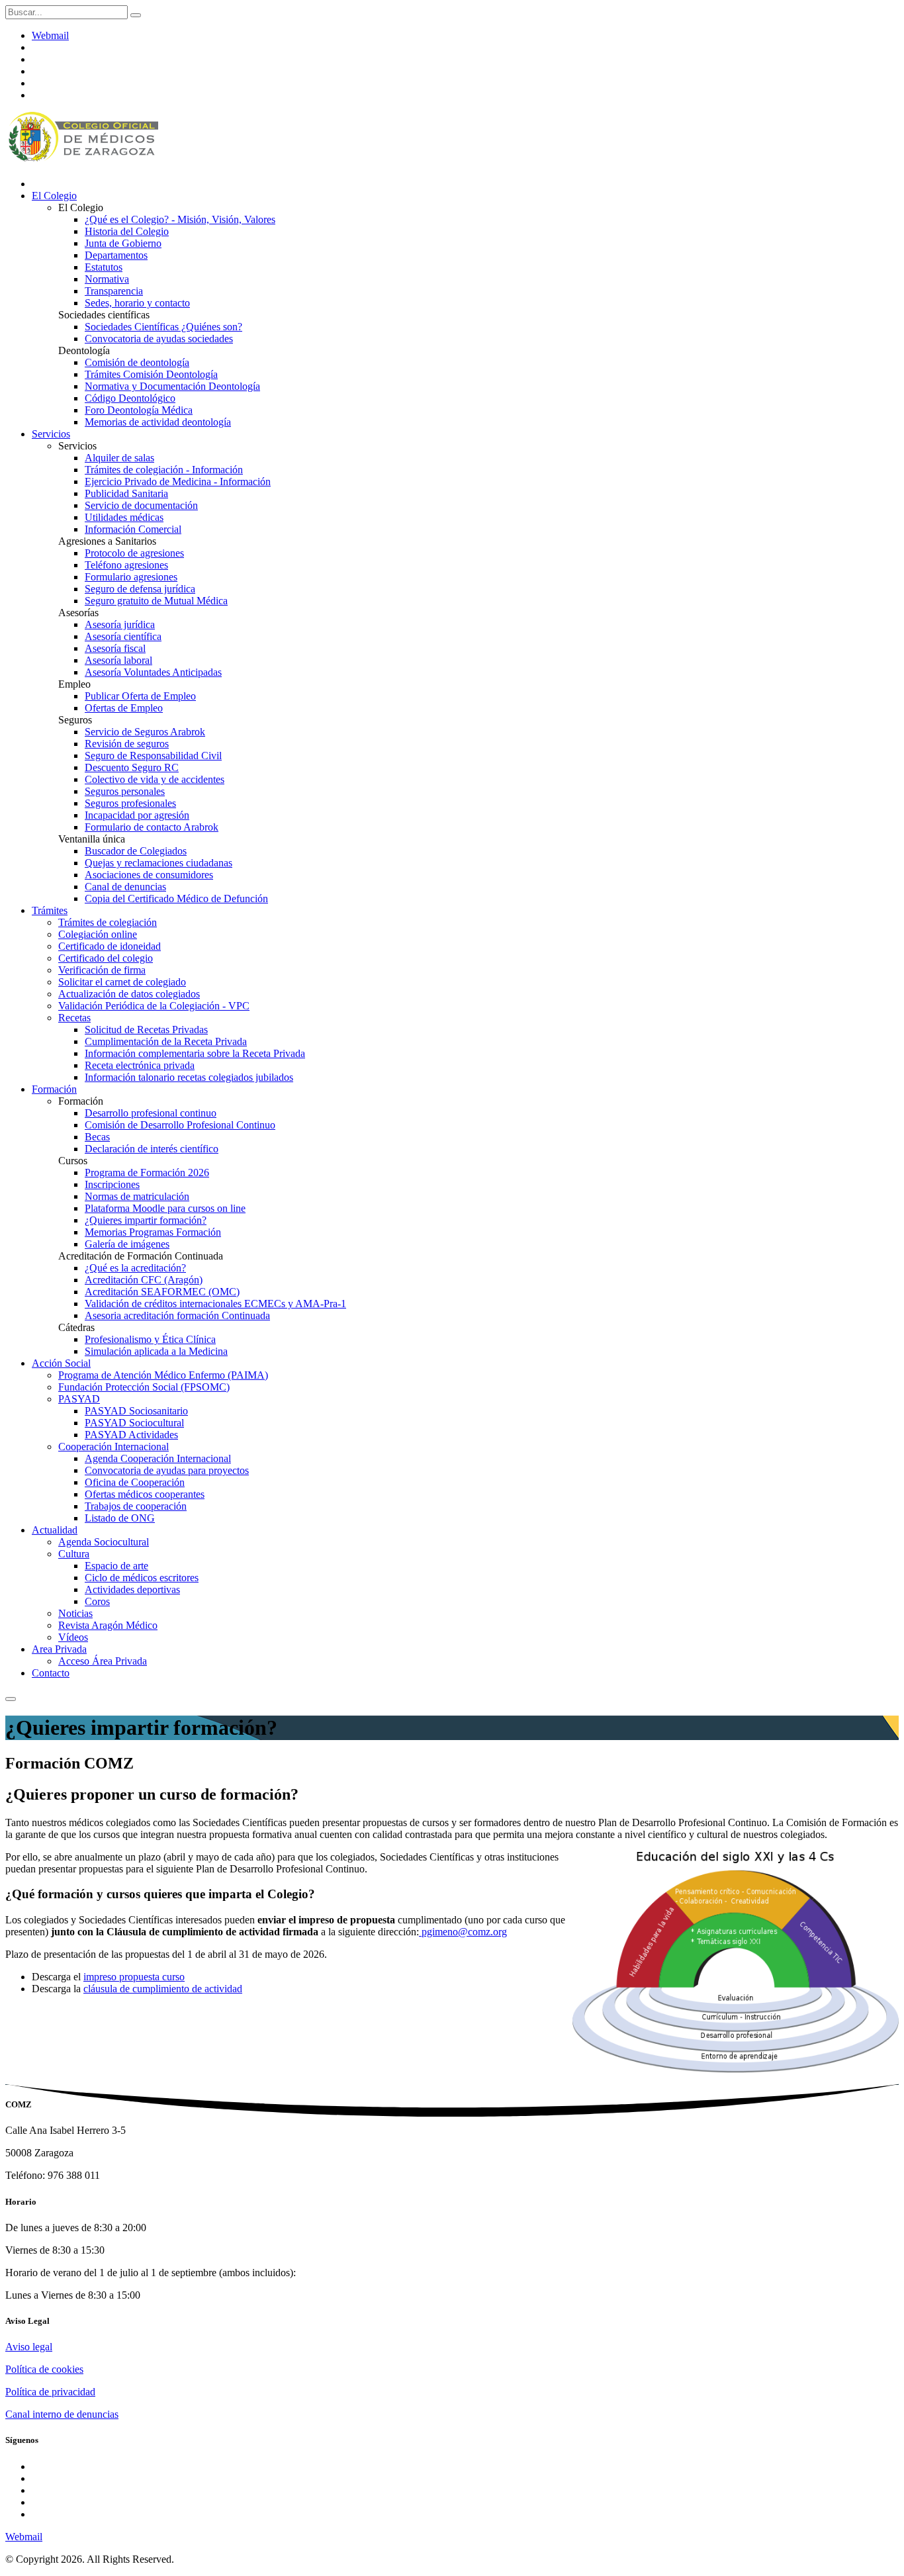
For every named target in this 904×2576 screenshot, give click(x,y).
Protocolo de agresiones (134, 553)
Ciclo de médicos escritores (142, 1578)
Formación (54, 1089)
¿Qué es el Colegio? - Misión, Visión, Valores (180, 219)
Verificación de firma (102, 970)
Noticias (75, 1613)
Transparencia (114, 291)
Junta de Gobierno (123, 243)
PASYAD (79, 1399)
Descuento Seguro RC (132, 767)
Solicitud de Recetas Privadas (146, 1030)
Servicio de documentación (141, 505)
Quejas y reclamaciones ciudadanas (158, 863)
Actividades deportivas (132, 1589)
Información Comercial (133, 529)
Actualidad (55, 1530)
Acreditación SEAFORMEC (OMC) (162, 1292)
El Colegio (54, 196)
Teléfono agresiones (126, 565)
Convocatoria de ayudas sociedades (159, 339)
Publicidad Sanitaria (126, 493)
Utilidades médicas (124, 517)
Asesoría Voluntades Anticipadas (153, 672)
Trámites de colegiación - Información (164, 470)
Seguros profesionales (130, 803)
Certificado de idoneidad (110, 946)
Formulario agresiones (131, 577)
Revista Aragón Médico (108, 1625)
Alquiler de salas (119, 458)
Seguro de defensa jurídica (140, 589)
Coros (97, 1601)
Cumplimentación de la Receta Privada (166, 1041)
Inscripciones (112, 1184)
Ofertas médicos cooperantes (145, 1494)
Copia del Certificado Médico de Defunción (176, 898)
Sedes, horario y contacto (137, 303)
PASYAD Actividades (131, 1435)
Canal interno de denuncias (62, 2414)
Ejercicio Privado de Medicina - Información (178, 482)
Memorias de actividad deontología (158, 422)
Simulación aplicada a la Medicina (156, 1351)
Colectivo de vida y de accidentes (155, 779)
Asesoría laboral (118, 660)
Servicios (51, 434)
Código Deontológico (130, 398)
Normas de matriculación (137, 1196)
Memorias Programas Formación (153, 1232)
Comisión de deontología (137, 362)
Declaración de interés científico (152, 1149)
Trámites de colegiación (108, 922)
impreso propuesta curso (134, 1977)
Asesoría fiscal (115, 648)
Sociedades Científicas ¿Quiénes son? (163, 327)
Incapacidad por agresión (137, 815)
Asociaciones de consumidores (149, 875)
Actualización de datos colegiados (129, 994)
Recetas (74, 1018)
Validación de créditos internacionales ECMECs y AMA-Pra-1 (215, 1304)
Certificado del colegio (106, 958)
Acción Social (61, 1363)
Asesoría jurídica (120, 624)
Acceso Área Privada (103, 1661)
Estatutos (104, 267)
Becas (97, 1137)
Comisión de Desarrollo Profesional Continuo (180, 1125)
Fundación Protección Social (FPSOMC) (144, 1387)
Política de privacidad (50, 2392)
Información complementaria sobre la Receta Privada (195, 1053)
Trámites (50, 910)
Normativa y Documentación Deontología (172, 386)
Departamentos (116, 255)
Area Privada (59, 1649)
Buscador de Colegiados (136, 851)
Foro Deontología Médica (139, 410)
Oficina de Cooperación (135, 1482)
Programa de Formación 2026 (147, 1173)
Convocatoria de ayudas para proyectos (167, 1470)
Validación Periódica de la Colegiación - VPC (154, 1006)
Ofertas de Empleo (124, 708)
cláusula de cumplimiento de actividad (163, 1989)
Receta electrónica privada (140, 1065)
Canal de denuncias (125, 887)
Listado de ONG (120, 1518)
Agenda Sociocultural (104, 1542)
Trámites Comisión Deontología (151, 374)
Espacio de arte (116, 1566)
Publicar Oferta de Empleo (140, 696)
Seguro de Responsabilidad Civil (153, 756)
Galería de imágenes (127, 1244)
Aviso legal (29, 2347)
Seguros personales (125, 791)
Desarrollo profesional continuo (151, 1113)
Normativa (107, 279)
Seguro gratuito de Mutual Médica (156, 601)
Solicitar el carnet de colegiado (122, 982)
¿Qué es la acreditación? (135, 1268)
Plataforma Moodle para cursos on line (165, 1208)
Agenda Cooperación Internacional (158, 1458)
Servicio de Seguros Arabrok (145, 732)
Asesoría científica (123, 636)
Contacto (51, 1673)
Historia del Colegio (127, 231)
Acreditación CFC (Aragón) (144, 1280)
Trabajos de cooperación (136, 1506)
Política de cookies (44, 2369)
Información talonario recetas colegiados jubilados (189, 1077)
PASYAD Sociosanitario (136, 1411)
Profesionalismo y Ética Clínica (150, 1339)
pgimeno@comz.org (463, 1932)
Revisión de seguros (127, 744)
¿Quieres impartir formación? (146, 1220)
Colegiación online (98, 934)
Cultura (74, 1554)
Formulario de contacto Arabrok (152, 827)
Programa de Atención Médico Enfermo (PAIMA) (163, 1375)
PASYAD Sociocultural (134, 1423)
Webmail (50, 35)
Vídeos (73, 1637)
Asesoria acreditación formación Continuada (177, 1315)
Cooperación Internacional (113, 1447)
